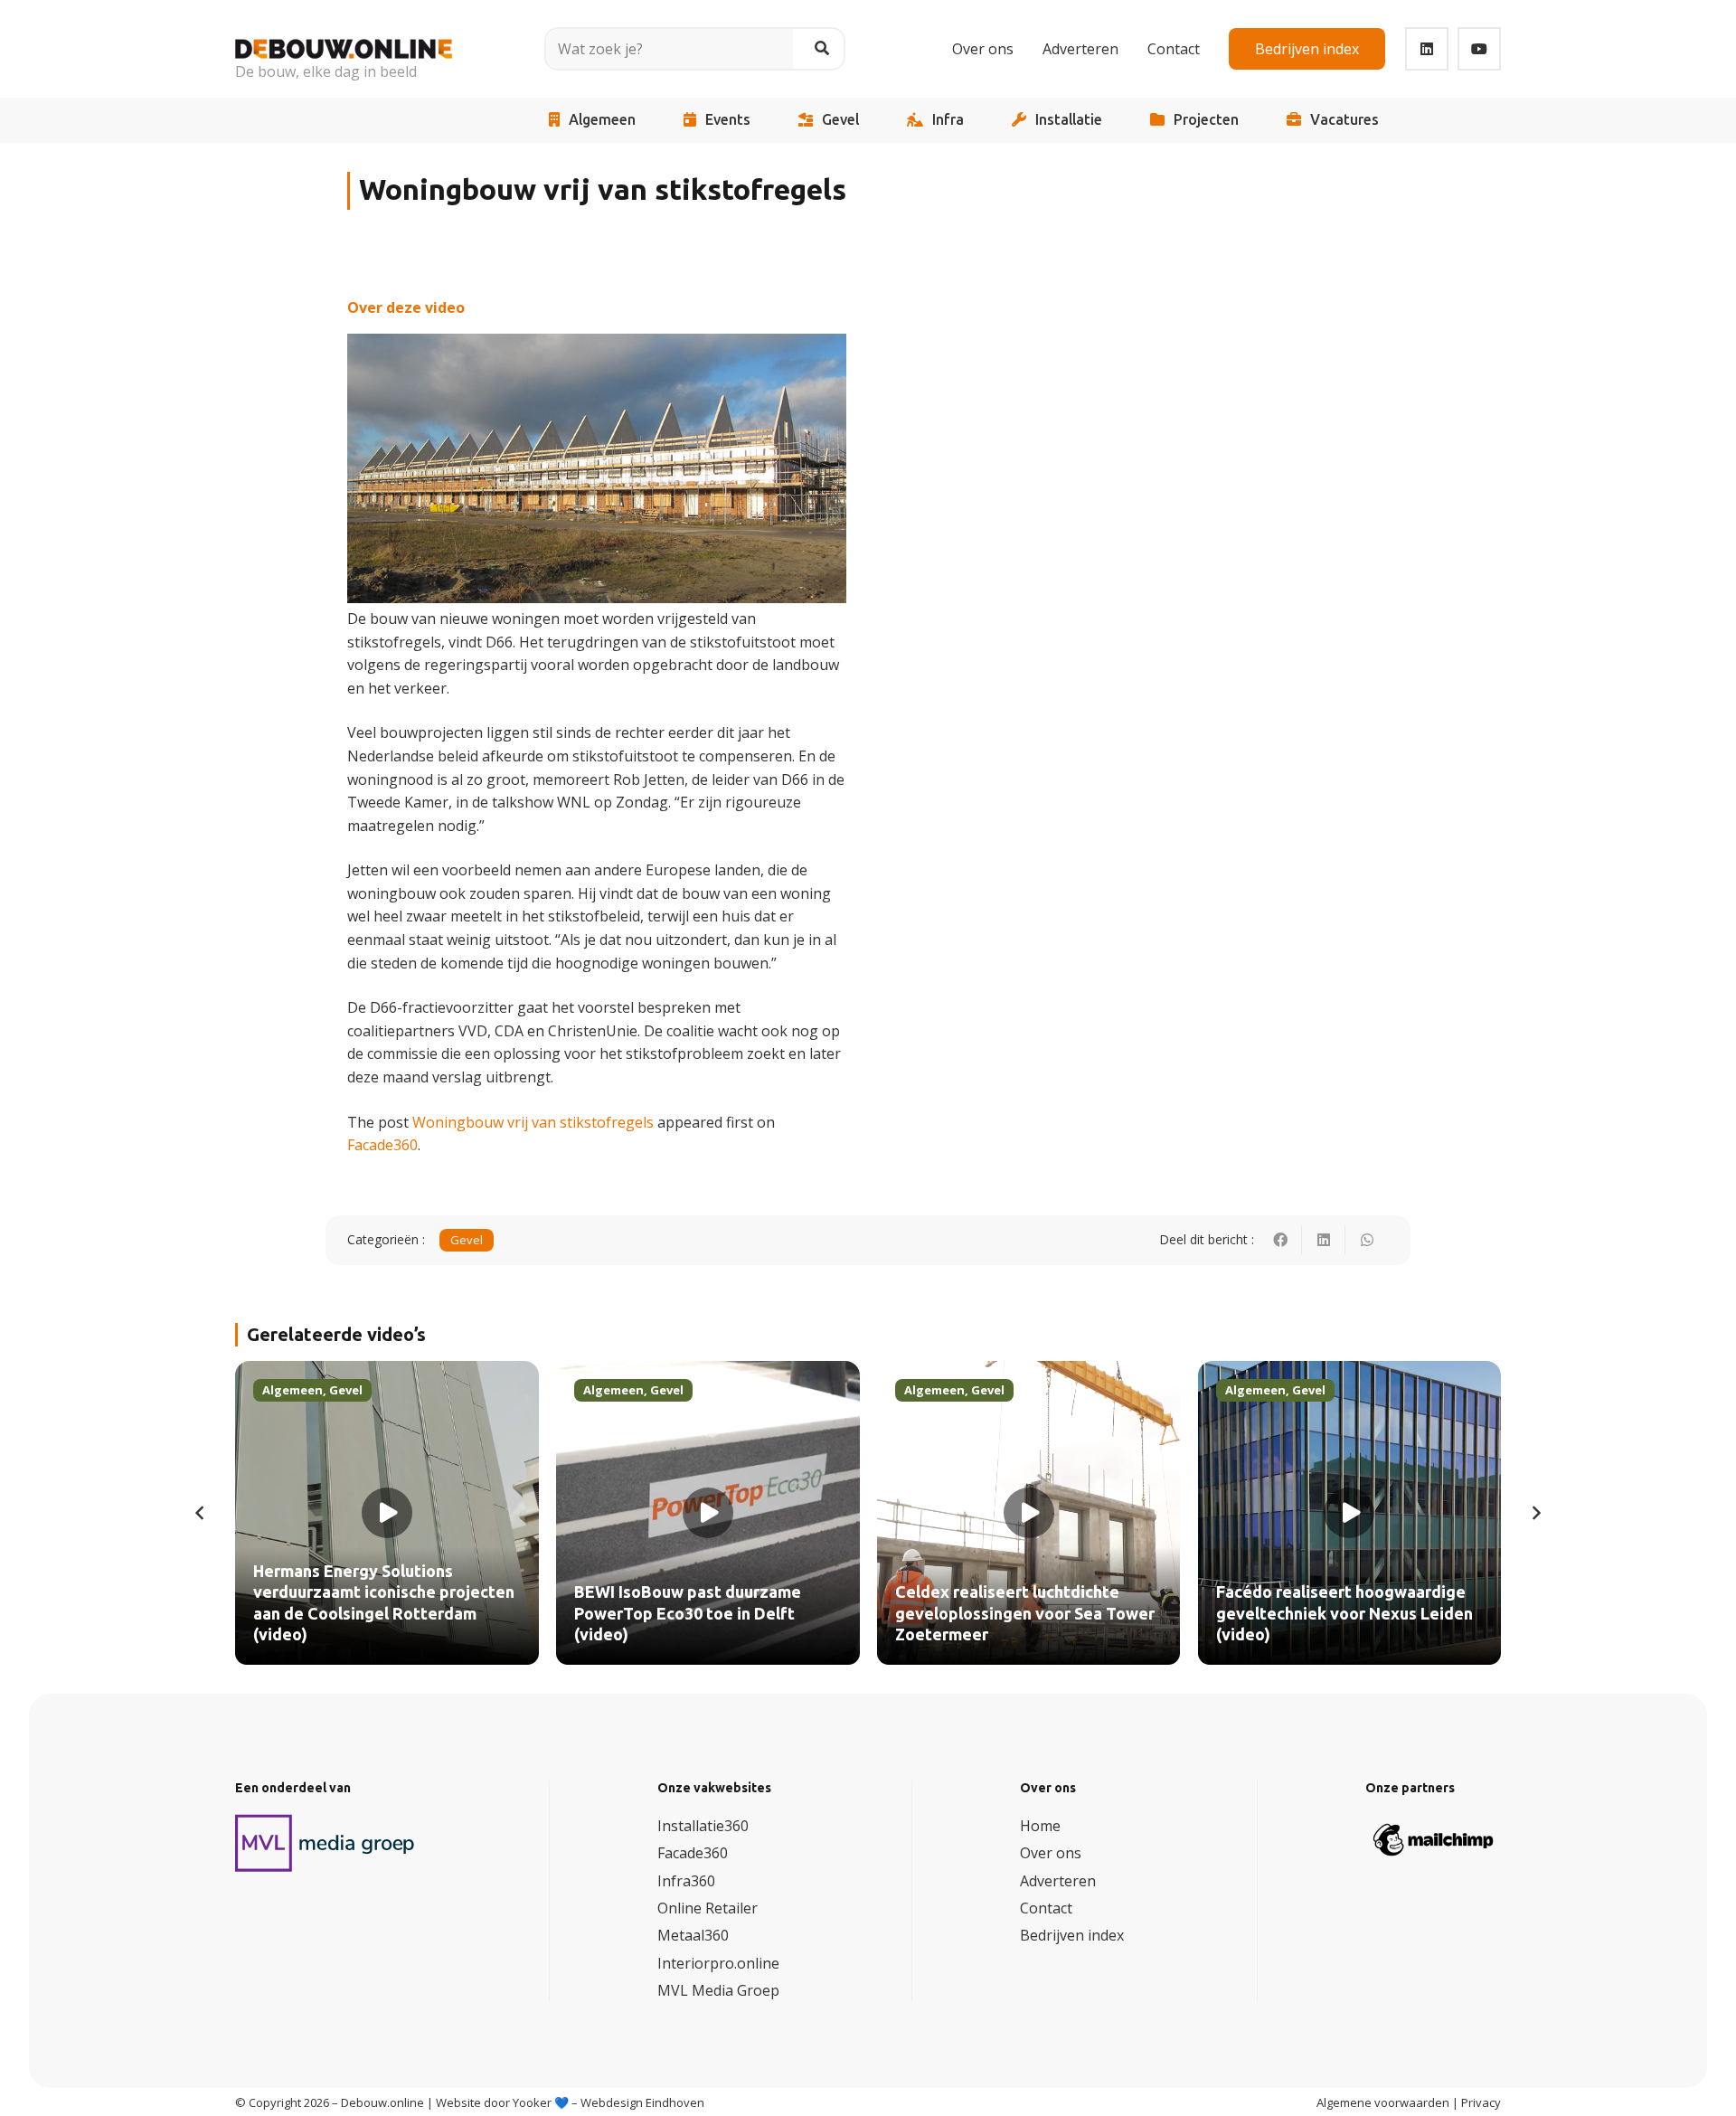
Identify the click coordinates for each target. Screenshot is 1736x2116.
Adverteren (1058, 1881)
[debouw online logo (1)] (344, 36)
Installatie (1069, 120)
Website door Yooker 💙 (502, 2102)
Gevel (840, 120)
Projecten (1206, 120)
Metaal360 (693, 1935)
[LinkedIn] (1427, 49)
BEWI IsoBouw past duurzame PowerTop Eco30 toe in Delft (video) (688, 1614)
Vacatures (1344, 120)
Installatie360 (703, 1826)
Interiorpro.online (718, 1963)
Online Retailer (708, 1908)
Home (1040, 1826)
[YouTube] (1479, 49)
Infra (948, 120)
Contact (1046, 1908)
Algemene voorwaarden (1383, 2102)
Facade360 (382, 1145)
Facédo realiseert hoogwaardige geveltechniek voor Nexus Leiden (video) (1344, 1614)
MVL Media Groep (718, 1990)
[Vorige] (201, 1513)
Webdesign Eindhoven (642, 2102)
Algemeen (602, 120)
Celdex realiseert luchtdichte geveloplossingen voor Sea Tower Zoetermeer (1025, 1614)
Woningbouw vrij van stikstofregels (533, 1122)
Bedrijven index (1072, 1935)
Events (728, 120)
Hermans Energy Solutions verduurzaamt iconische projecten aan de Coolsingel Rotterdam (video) (384, 1603)
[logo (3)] (325, 1843)
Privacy (1481, 2102)
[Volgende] (1535, 1513)
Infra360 (686, 1881)
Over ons (1051, 1853)
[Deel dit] (1280, 1240)
